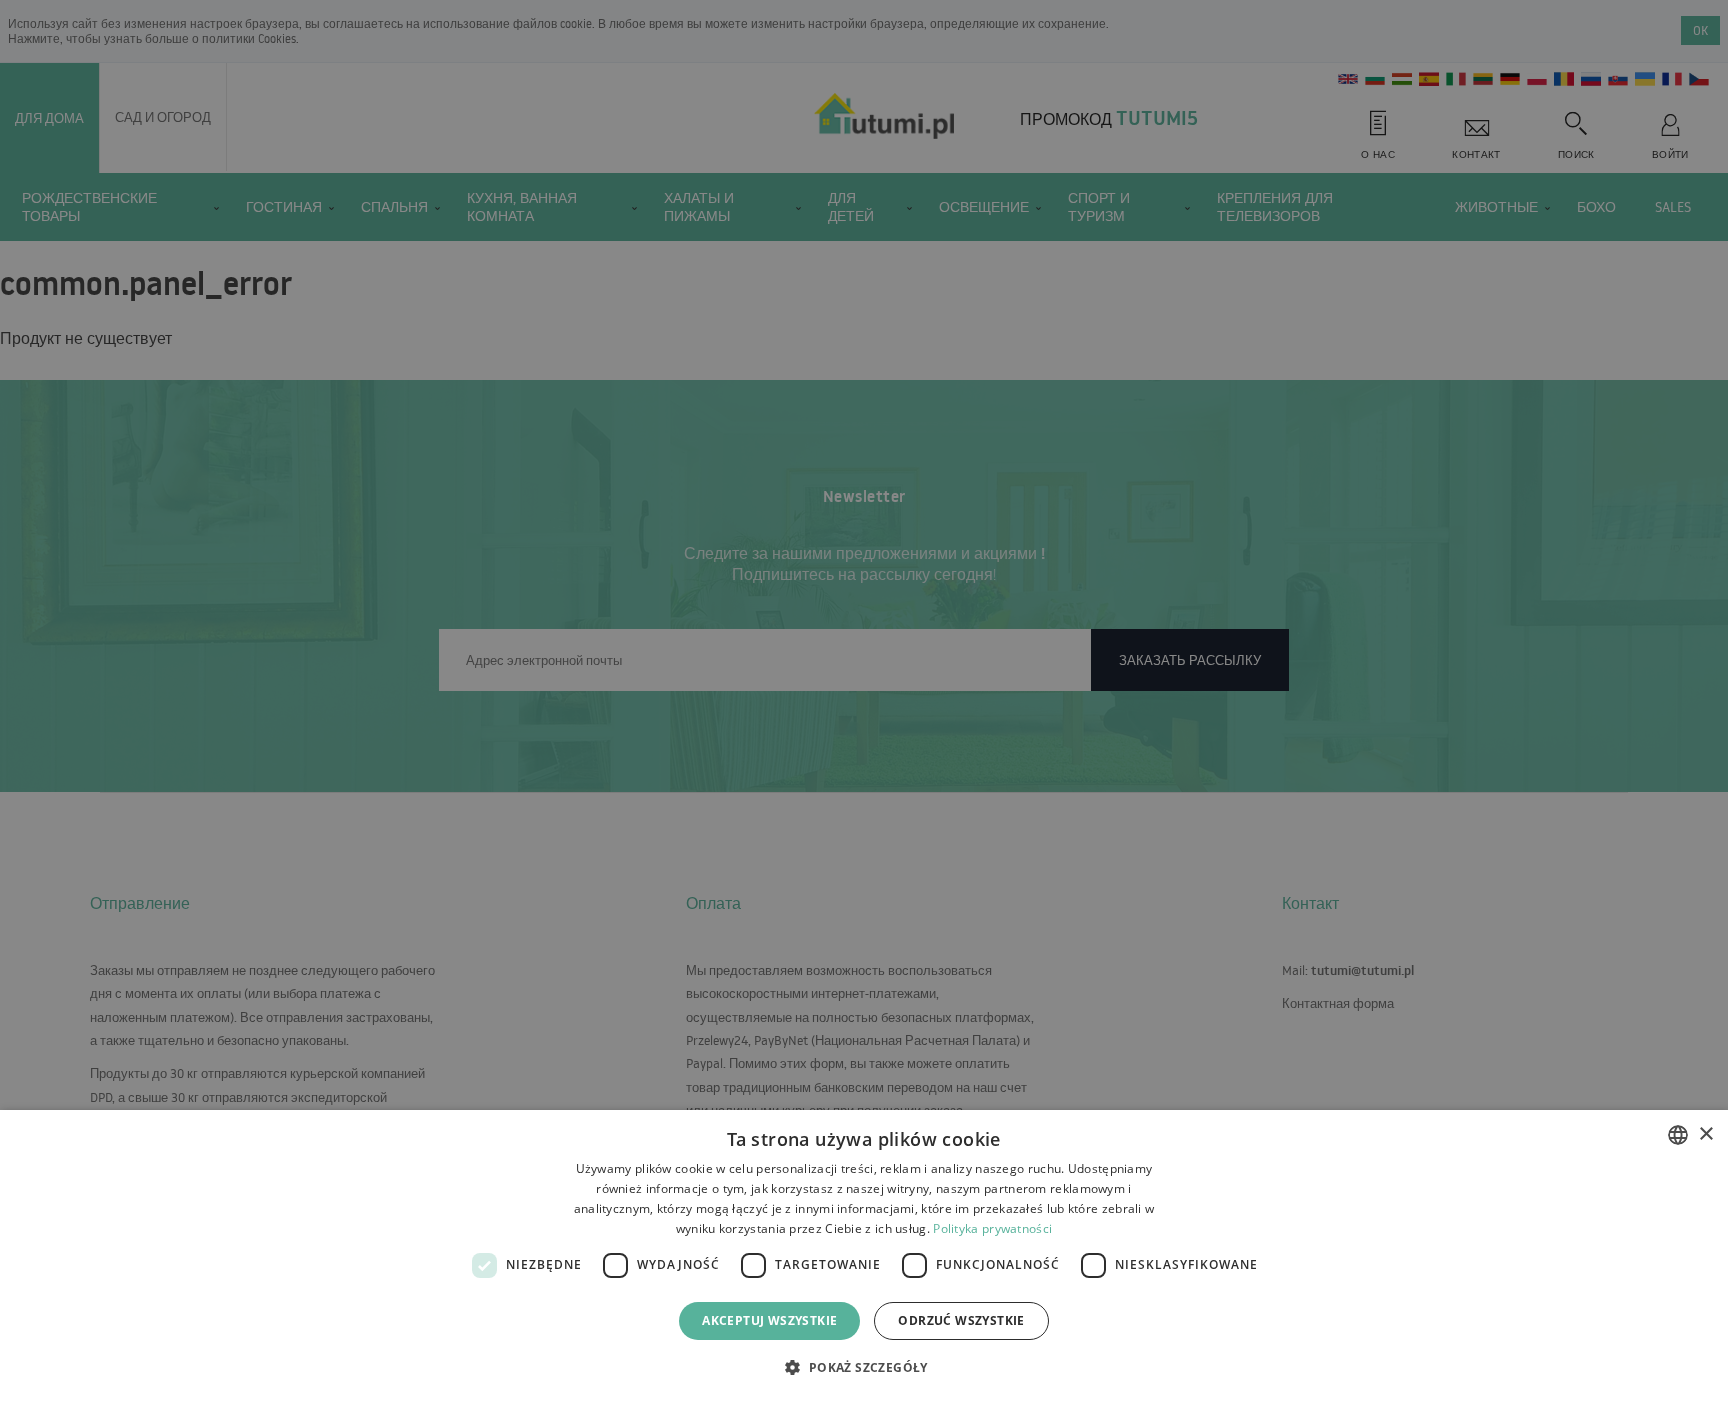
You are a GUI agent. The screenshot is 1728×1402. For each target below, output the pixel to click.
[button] (863, 1366)
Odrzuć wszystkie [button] (961, 1320)
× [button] (1705, 1134)
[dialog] (864, 1256)
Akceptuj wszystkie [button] (769, 1320)
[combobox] (1678, 1135)
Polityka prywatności (992, 1228)
